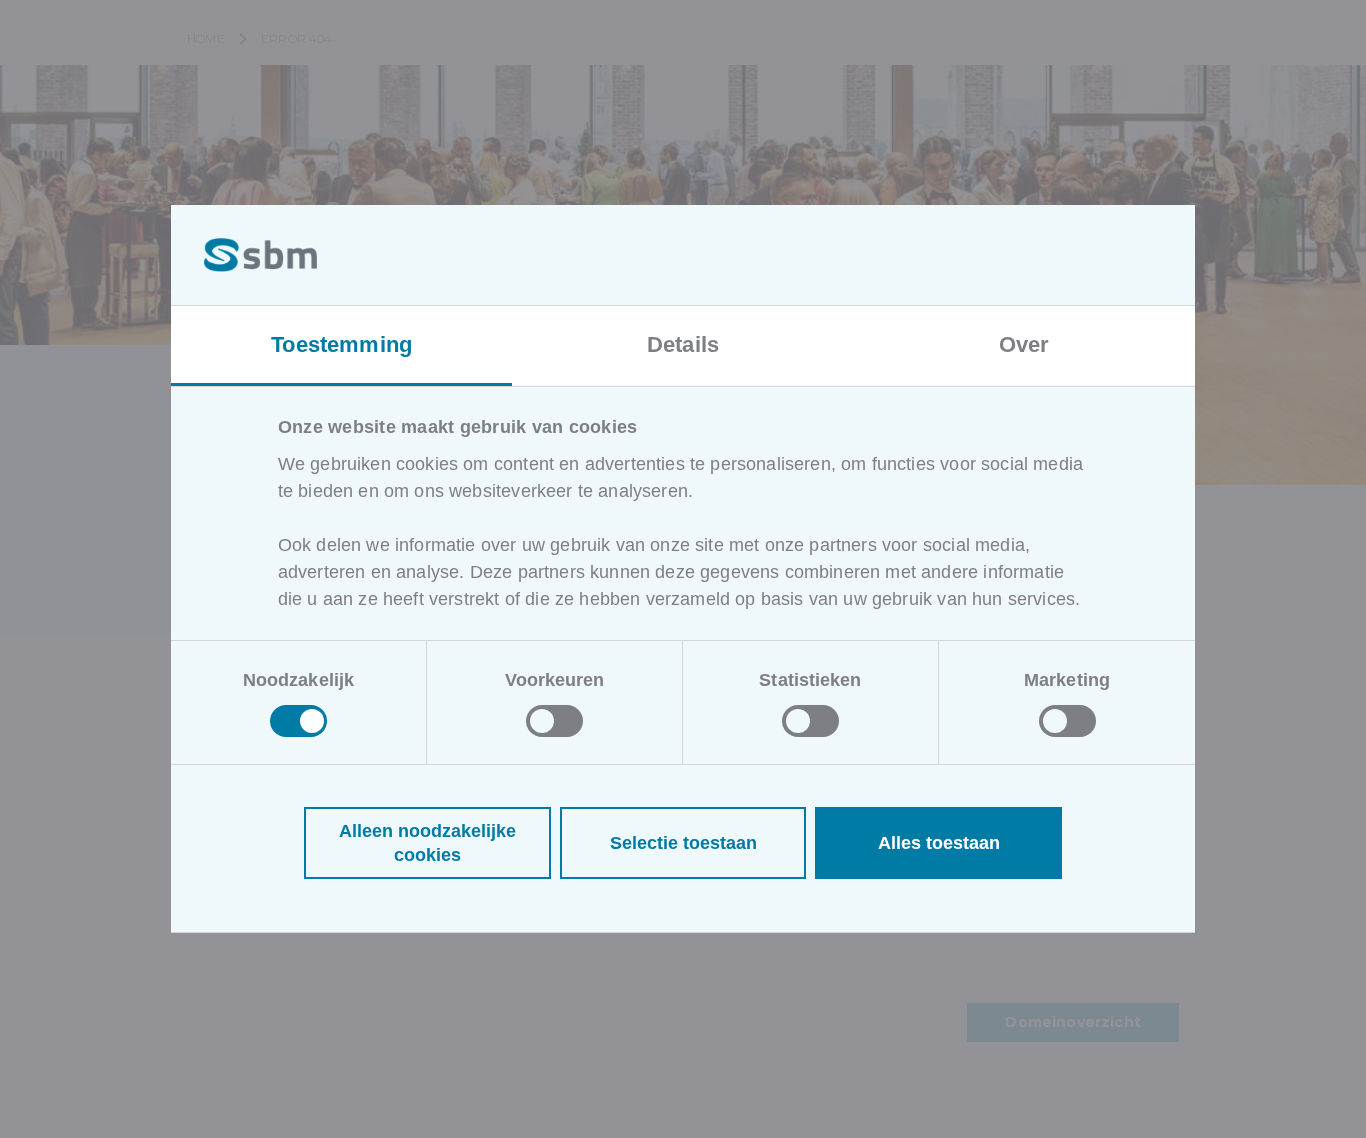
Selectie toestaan (683, 843)
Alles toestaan (939, 843)
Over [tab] (1024, 344)
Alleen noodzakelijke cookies (427, 843)
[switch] (554, 721)
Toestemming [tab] (341, 344)
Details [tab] (683, 344)
